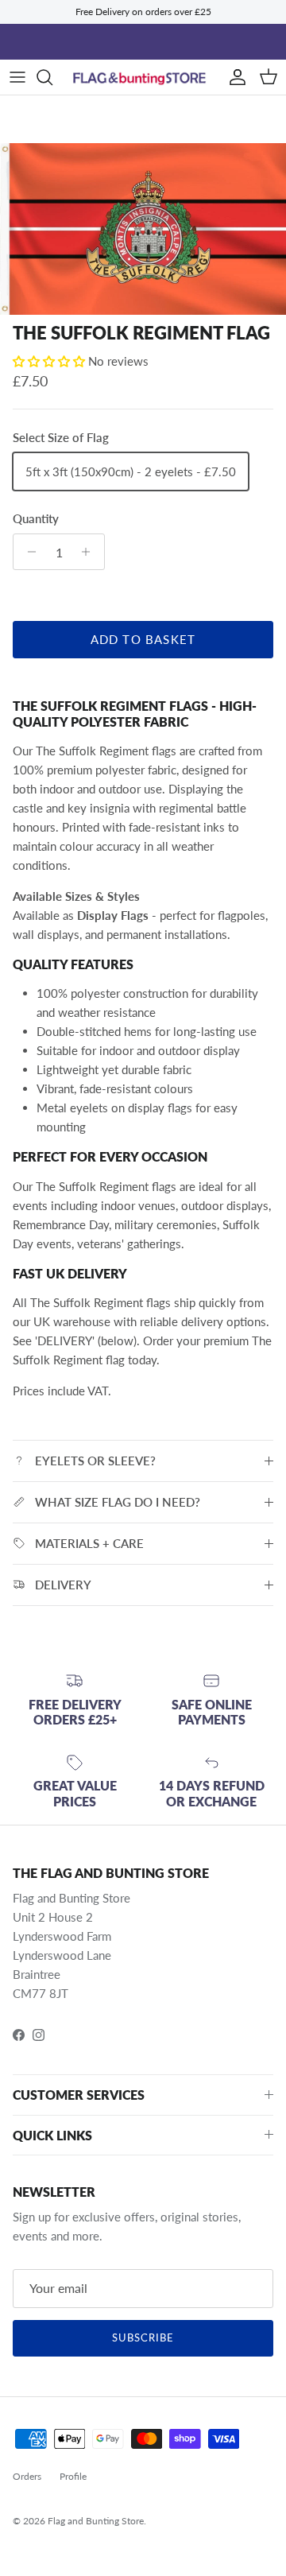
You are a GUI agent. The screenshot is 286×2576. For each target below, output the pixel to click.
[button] (50, 361)
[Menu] (17, 77)
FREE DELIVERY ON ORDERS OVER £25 (143, 45)
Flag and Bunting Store (96, 2521)
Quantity (36, 518)
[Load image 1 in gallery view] (143, 229)
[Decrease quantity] (27, 552)
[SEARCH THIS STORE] (52, 77)
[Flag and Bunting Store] (143, 78)
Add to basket (143, 639)
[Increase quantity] (90, 552)
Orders (27, 2476)
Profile (73, 2476)
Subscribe (143, 2337)
